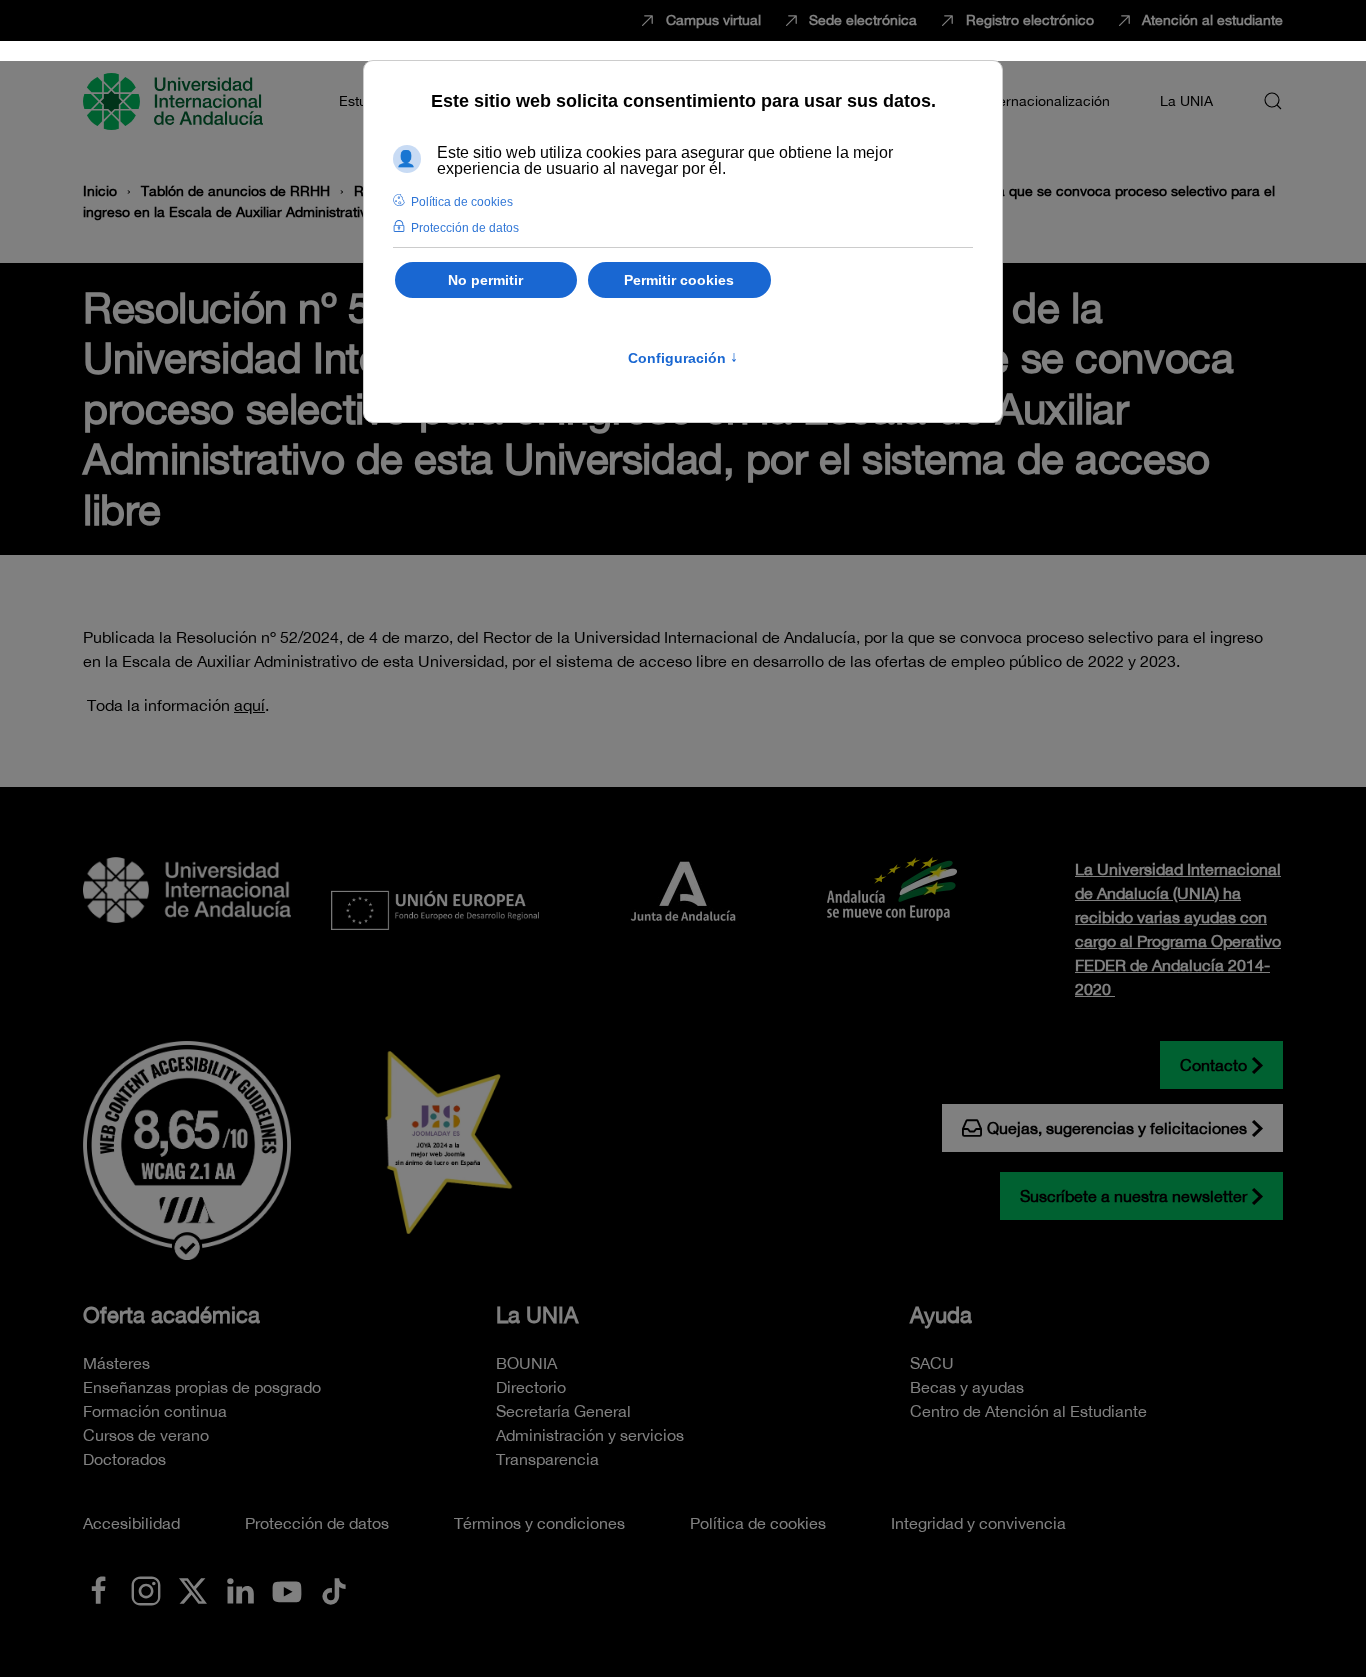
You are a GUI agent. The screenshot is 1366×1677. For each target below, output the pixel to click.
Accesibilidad (131, 1523)
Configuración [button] (683, 358)
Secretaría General (563, 1411)
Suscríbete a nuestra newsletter (1133, 1196)
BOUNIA (526, 1363)
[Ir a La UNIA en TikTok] (334, 1589)
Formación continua (155, 1411)
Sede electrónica (863, 20)
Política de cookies (758, 1523)
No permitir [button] (485, 280)
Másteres (116, 1363)
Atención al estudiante (1212, 20)
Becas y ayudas (967, 1387)
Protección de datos (317, 1523)
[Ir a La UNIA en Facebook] (99, 1589)
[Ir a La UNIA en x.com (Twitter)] (193, 1589)
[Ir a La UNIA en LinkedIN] (240, 1589)
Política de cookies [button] (462, 202)
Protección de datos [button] (465, 228)
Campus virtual (713, 20)
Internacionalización (1046, 101)
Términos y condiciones (539, 1523)
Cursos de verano (146, 1435)
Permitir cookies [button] (679, 280)
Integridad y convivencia (978, 1523)
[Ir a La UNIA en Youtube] (287, 1589)
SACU (932, 1363)
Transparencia (547, 1459)
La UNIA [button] (1186, 101)
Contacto (1213, 1065)
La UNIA (537, 1315)
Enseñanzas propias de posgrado (202, 1387)
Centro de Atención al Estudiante (1028, 1411)
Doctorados (124, 1459)
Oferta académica (171, 1315)
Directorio (531, 1387)
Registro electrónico (1030, 20)
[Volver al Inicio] (176, 101)
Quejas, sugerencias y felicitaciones (1117, 1128)
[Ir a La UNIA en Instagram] (146, 1589)
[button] (1273, 101)
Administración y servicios (590, 1435)
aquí (249, 705)
